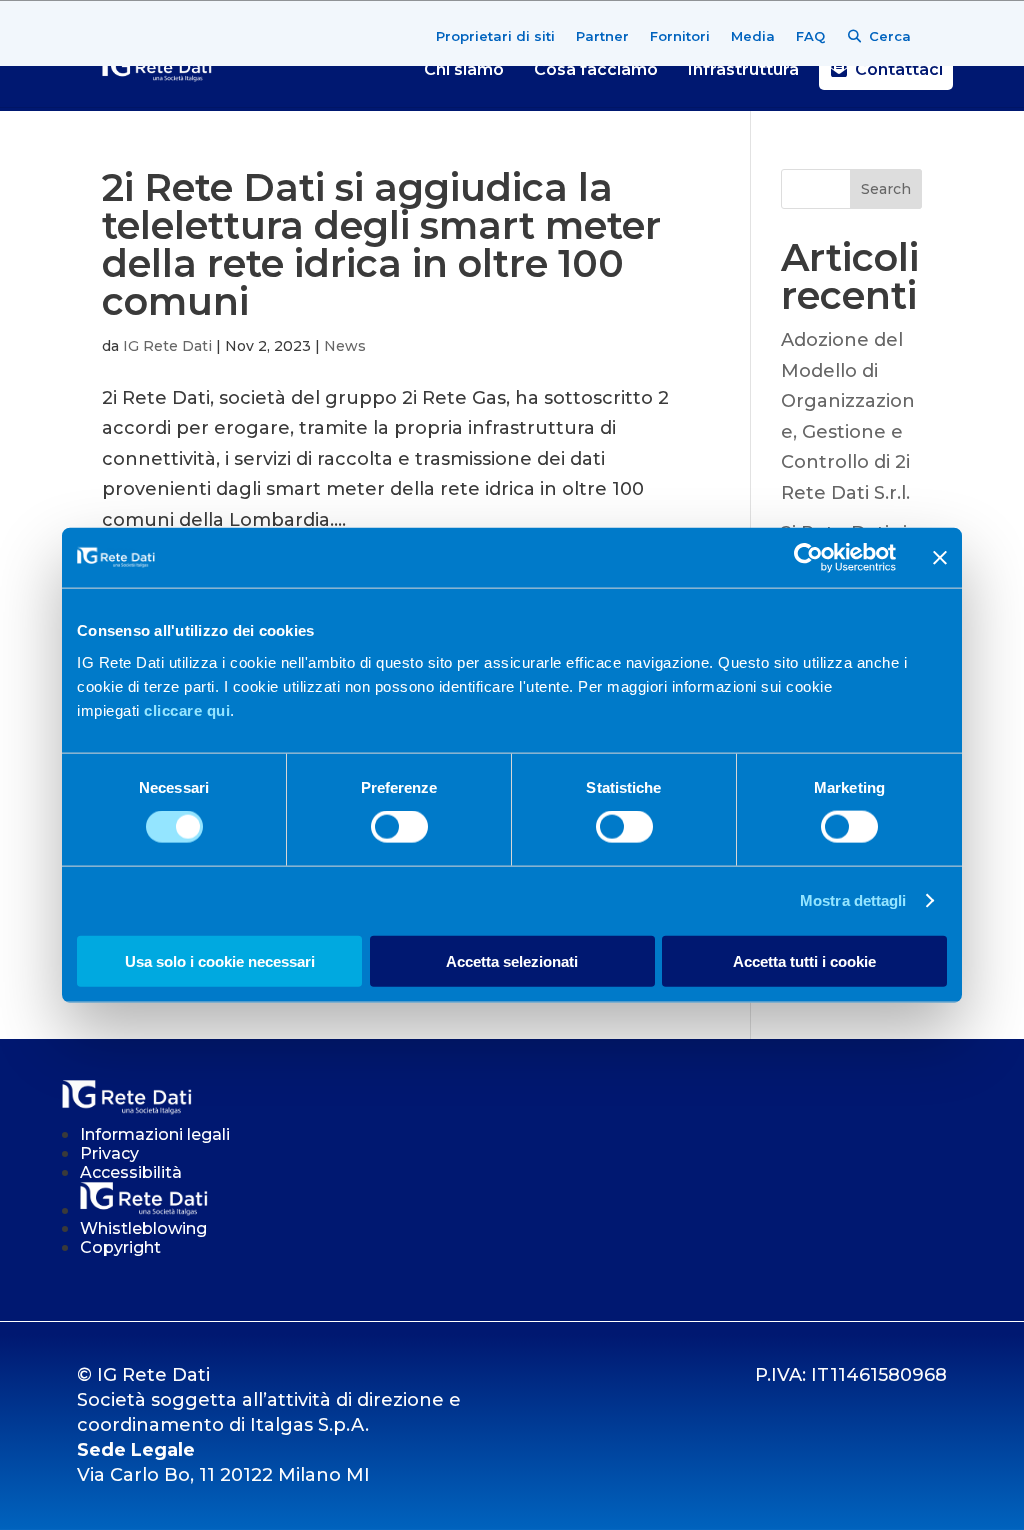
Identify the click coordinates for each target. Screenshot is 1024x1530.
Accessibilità (131, 1172)
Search (886, 189)
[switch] (399, 827)
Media (753, 36)
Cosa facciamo (596, 69)
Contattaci (899, 69)
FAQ (810, 36)
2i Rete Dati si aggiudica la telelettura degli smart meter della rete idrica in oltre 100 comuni (381, 244)
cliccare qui (187, 709)
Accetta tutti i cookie (804, 960)
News (345, 346)
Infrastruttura (743, 69)
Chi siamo (464, 69)
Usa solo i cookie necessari (220, 960)
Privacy (109, 1153)
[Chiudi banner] (940, 558)
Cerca (890, 36)
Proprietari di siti (495, 36)
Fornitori (680, 36)
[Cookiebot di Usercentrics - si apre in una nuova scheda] (808, 558)
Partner (602, 36)
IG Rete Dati (167, 346)
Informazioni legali (155, 1134)
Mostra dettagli (853, 900)
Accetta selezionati (512, 960)
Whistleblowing (143, 1228)
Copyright (120, 1247)
